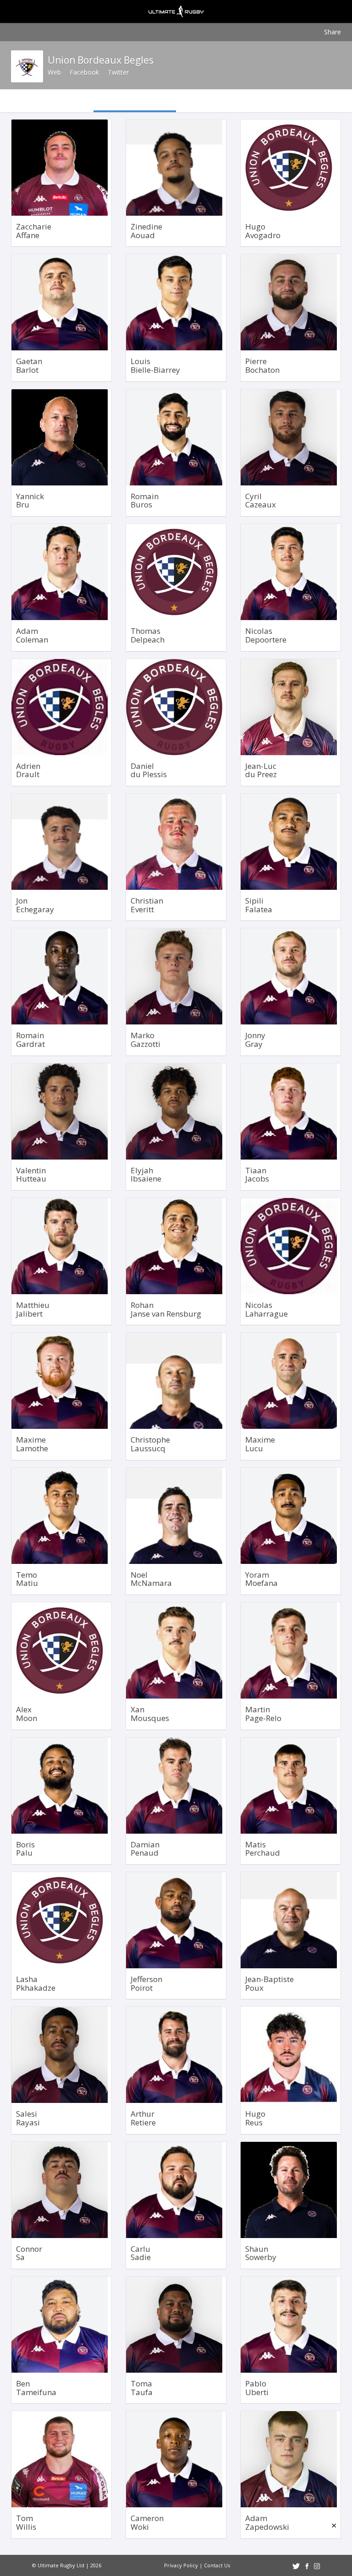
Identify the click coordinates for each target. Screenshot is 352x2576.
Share (333, 32)
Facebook (84, 72)
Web (54, 72)
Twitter (118, 72)
